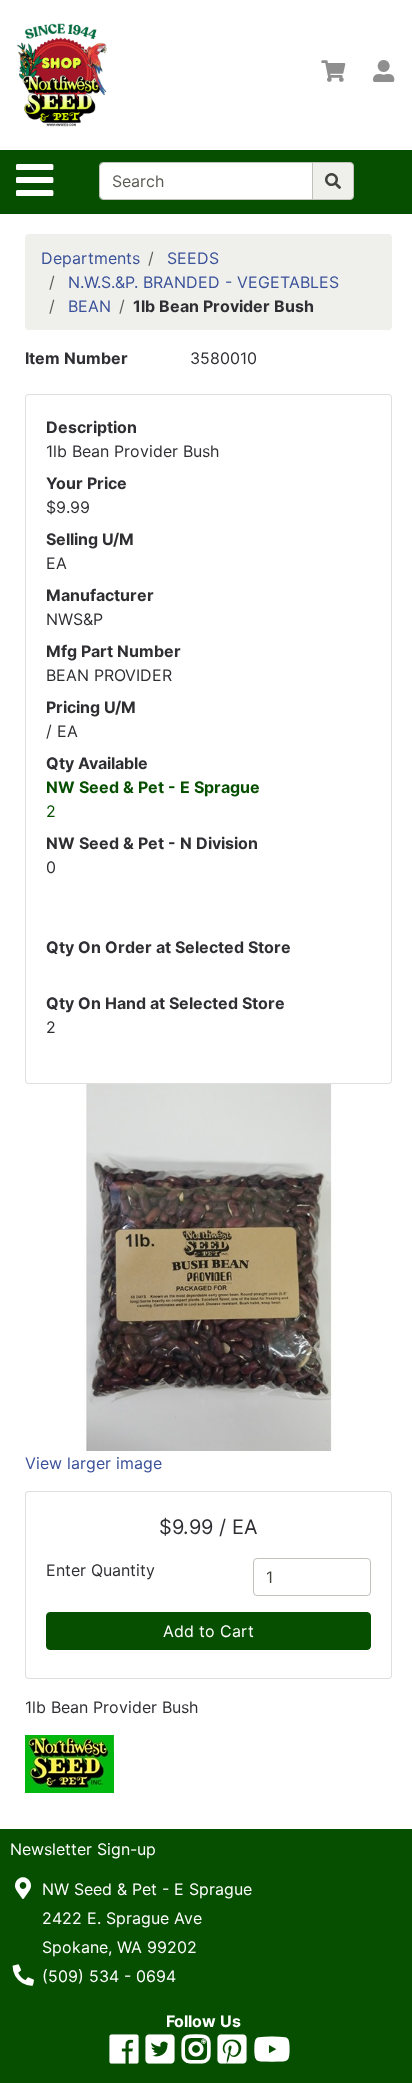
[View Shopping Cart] (333, 75)
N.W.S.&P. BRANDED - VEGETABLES (203, 282)
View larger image (93, 1463)
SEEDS (193, 258)
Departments (90, 258)
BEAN (89, 306)
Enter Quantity (100, 1570)
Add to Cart (208, 1631)
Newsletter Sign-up (83, 1849)
